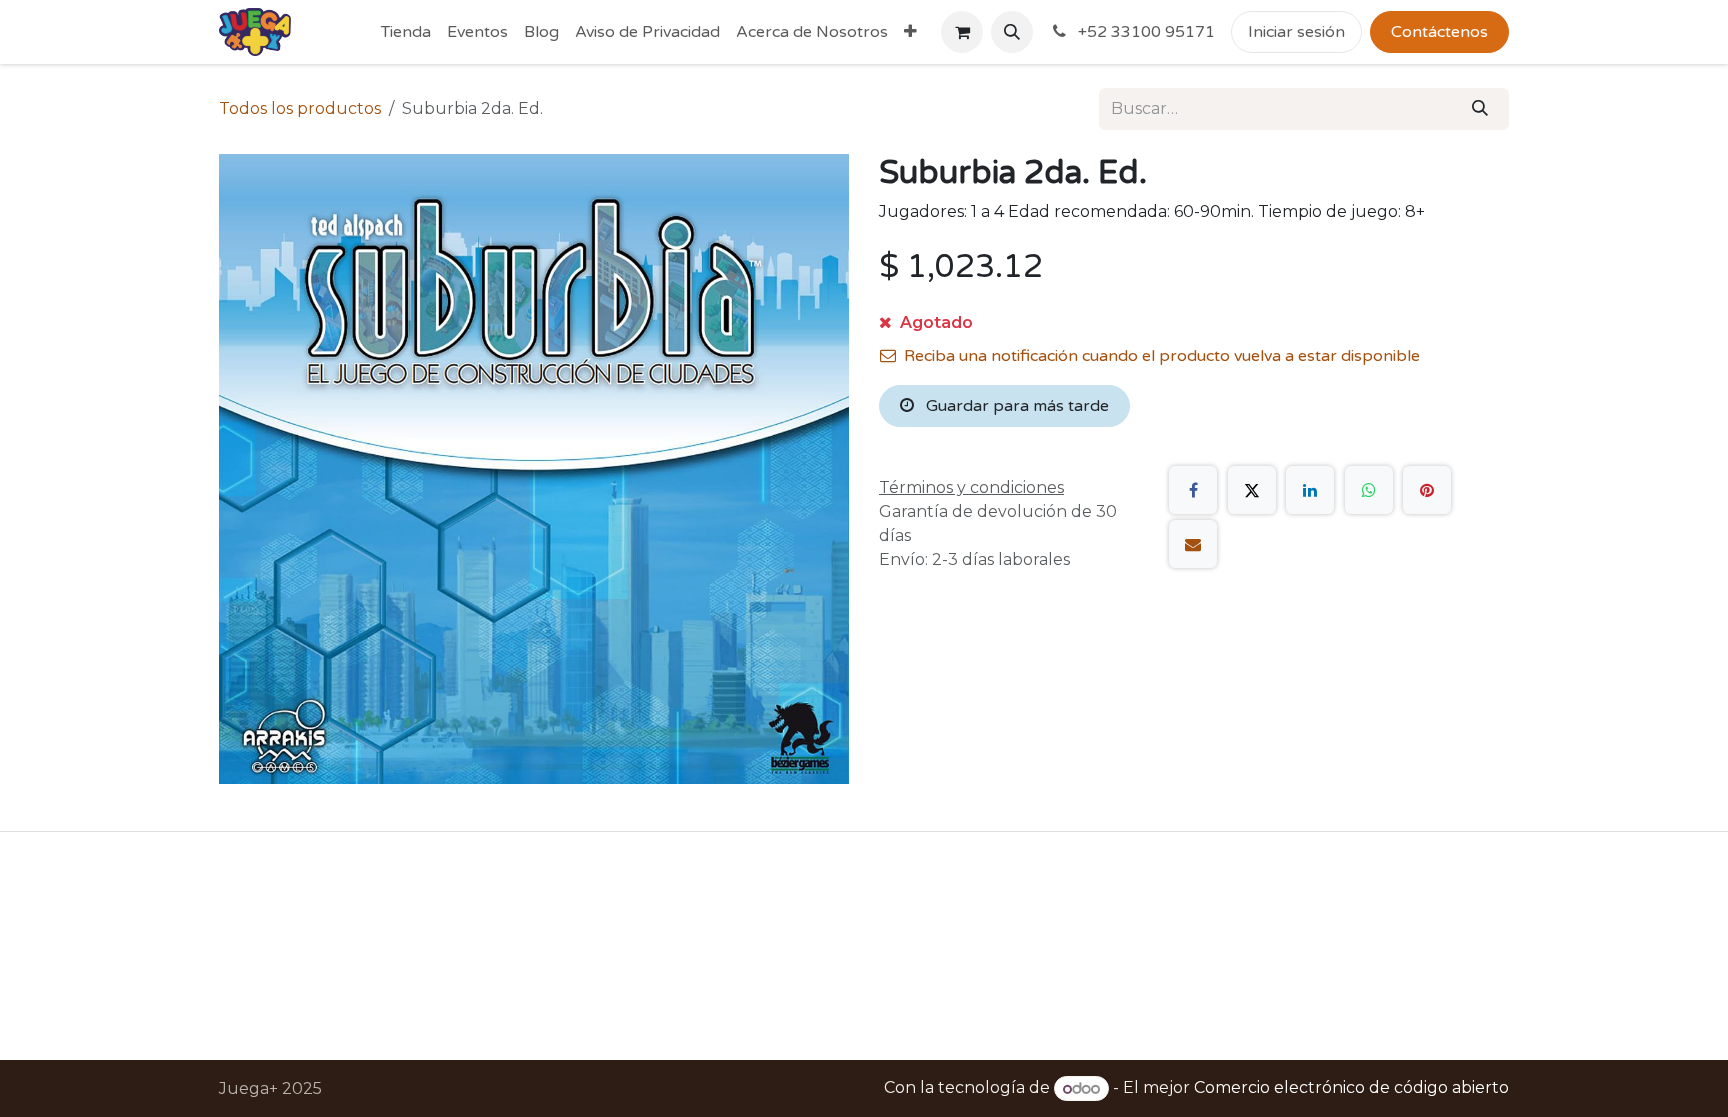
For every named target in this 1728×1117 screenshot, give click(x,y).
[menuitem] (406, 32)
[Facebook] (1193, 490)
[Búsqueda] (1480, 109)
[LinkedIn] (1310, 490)
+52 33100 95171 (1144, 32)
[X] (1252, 490)
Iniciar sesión (1296, 32)
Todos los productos (300, 108)
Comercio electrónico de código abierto (1351, 1088)
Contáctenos (1439, 32)
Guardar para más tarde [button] (1015, 406)
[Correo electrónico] (1193, 544)
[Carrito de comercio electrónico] (962, 32)
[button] (1012, 32)
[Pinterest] (1427, 490)
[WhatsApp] (1369, 490)
